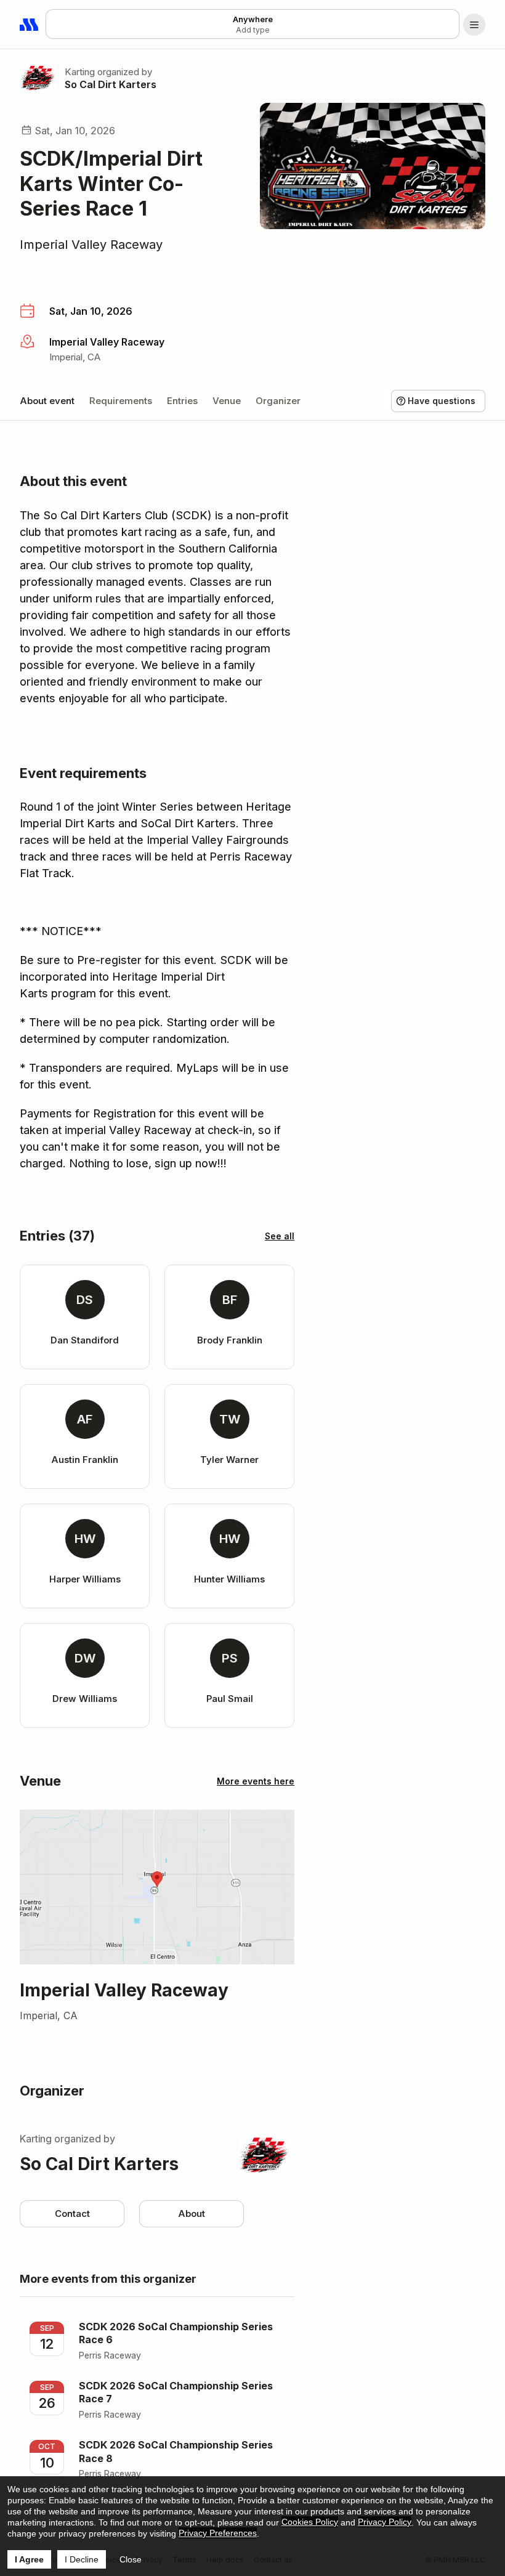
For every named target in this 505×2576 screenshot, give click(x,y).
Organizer (278, 401)
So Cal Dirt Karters (111, 84)
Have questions (442, 401)
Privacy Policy (385, 2522)
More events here (256, 1781)
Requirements (121, 401)
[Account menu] (474, 25)
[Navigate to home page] (30, 25)
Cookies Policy (310, 2522)
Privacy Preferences (218, 2533)
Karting (80, 72)
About (192, 2213)
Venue (227, 401)
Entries (182, 401)
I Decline (82, 2559)
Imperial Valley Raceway (91, 245)
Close (131, 2559)
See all (280, 1236)
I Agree (29, 2559)
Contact (72, 2213)
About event (47, 401)
